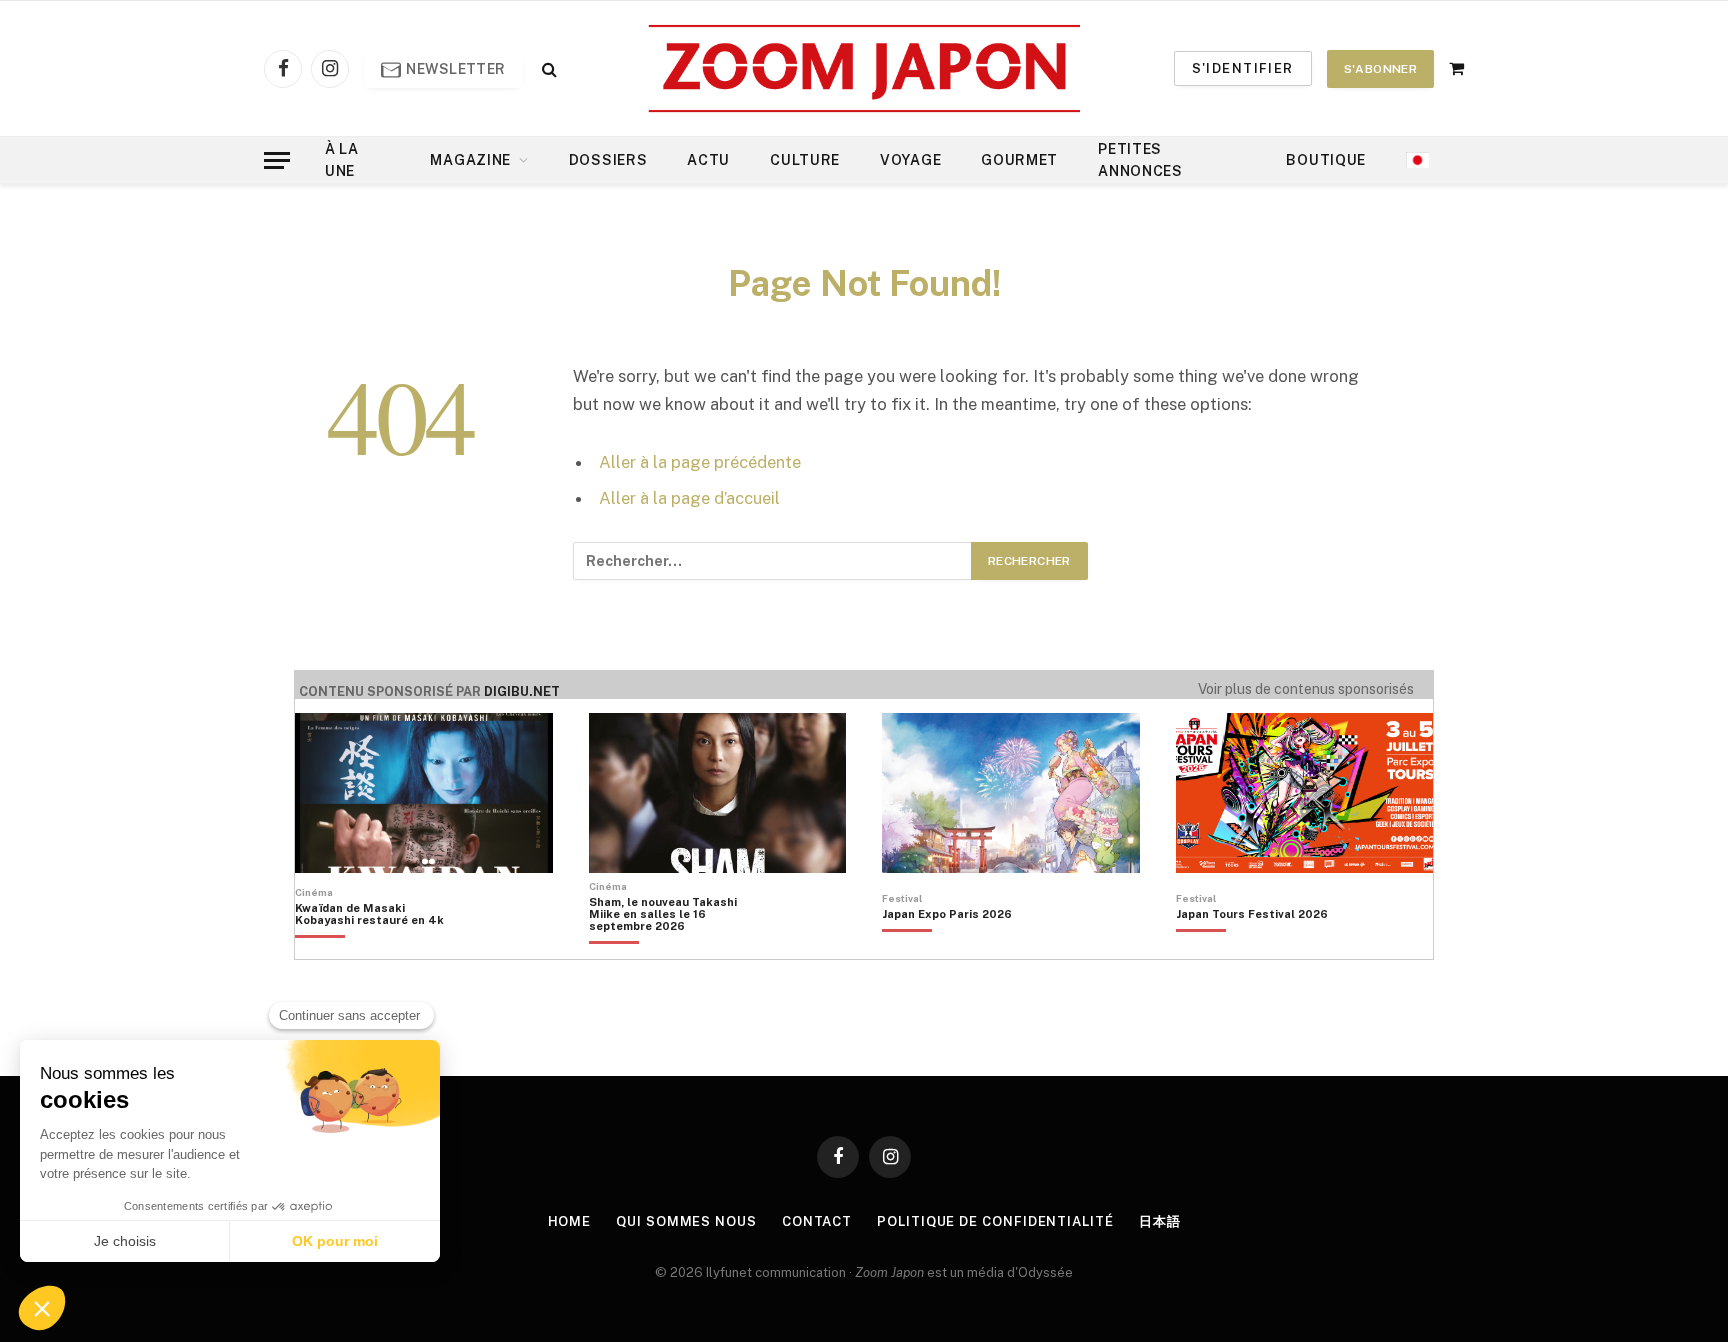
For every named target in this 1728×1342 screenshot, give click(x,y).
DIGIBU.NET (522, 691)
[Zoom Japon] (864, 68)
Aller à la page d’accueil (689, 498)
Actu (708, 160)
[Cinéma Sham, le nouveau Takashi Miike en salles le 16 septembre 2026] (673, 948)
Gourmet (1019, 160)
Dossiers (608, 160)
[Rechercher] (547, 68)
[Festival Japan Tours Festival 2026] (1252, 948)
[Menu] (277, 160)
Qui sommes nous (686, 1221)
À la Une (342, 160)
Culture (805, 160)
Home (570, 1221)
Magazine (470, 160)
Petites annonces (1140, 160)
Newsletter (454, 69)
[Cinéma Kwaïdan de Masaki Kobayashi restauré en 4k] (379, 948)
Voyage (910, 160)
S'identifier (1243, 68)
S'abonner (1380, 69)
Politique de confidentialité (995, 1221)
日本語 (1160, 1221)
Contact (817, 1221)
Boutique (1326, 160)
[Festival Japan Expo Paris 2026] (947, 948)
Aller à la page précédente (700, 462)
